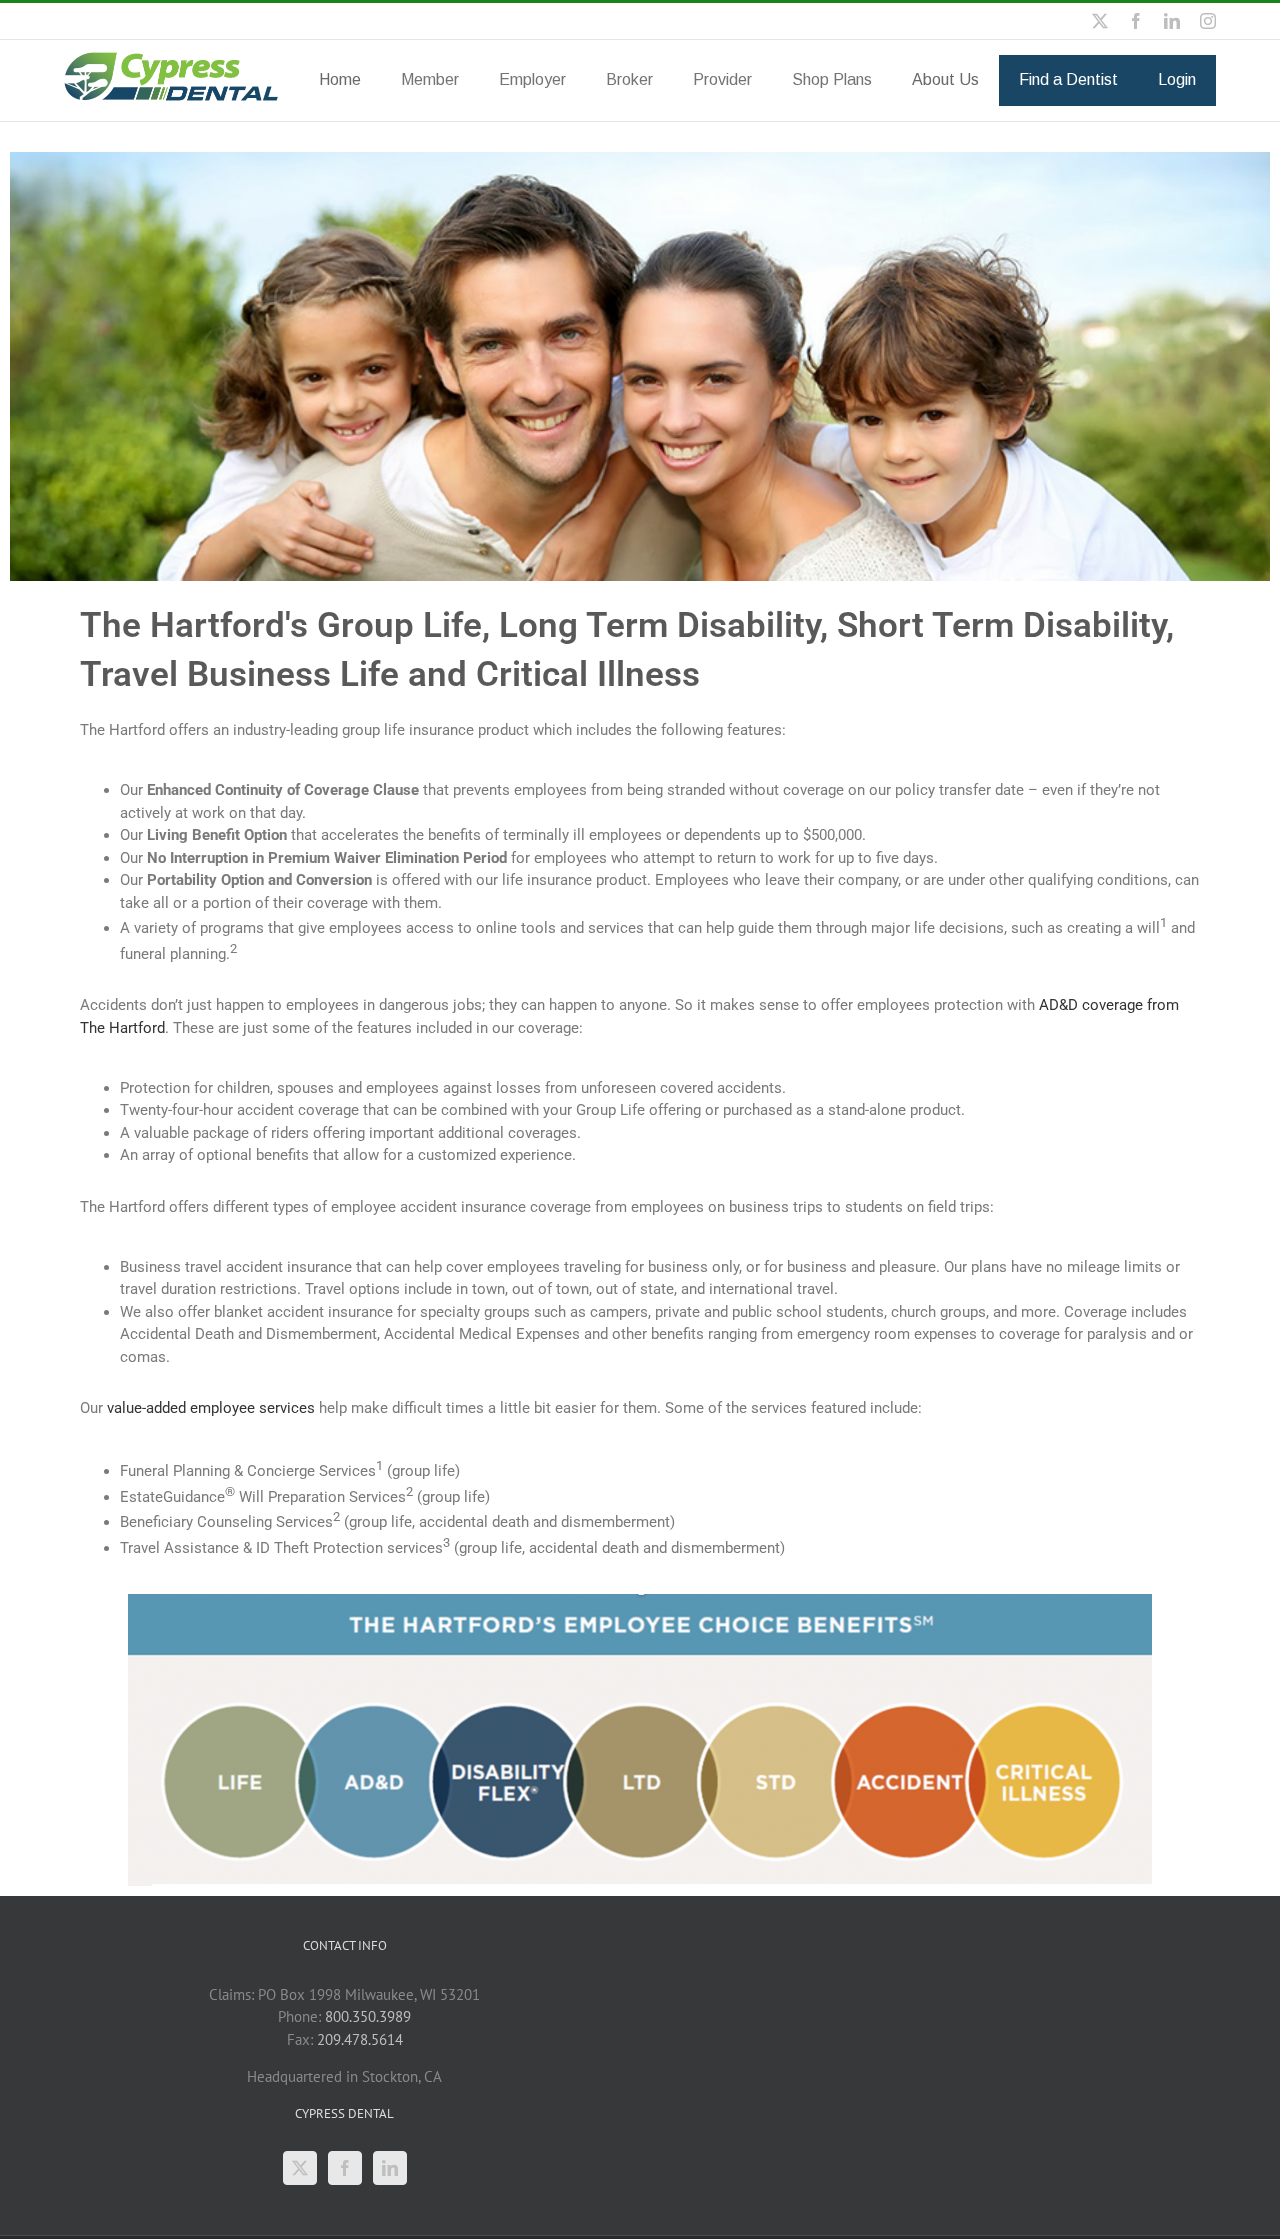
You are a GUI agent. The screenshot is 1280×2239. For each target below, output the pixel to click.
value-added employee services (211, 1408)
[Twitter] (300, 2168)
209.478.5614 (360, 2039)
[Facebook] (1136, 21)
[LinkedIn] (1172, 21)
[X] (1100, 21)
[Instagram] (1208, 21)
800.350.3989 (368, 2016)
